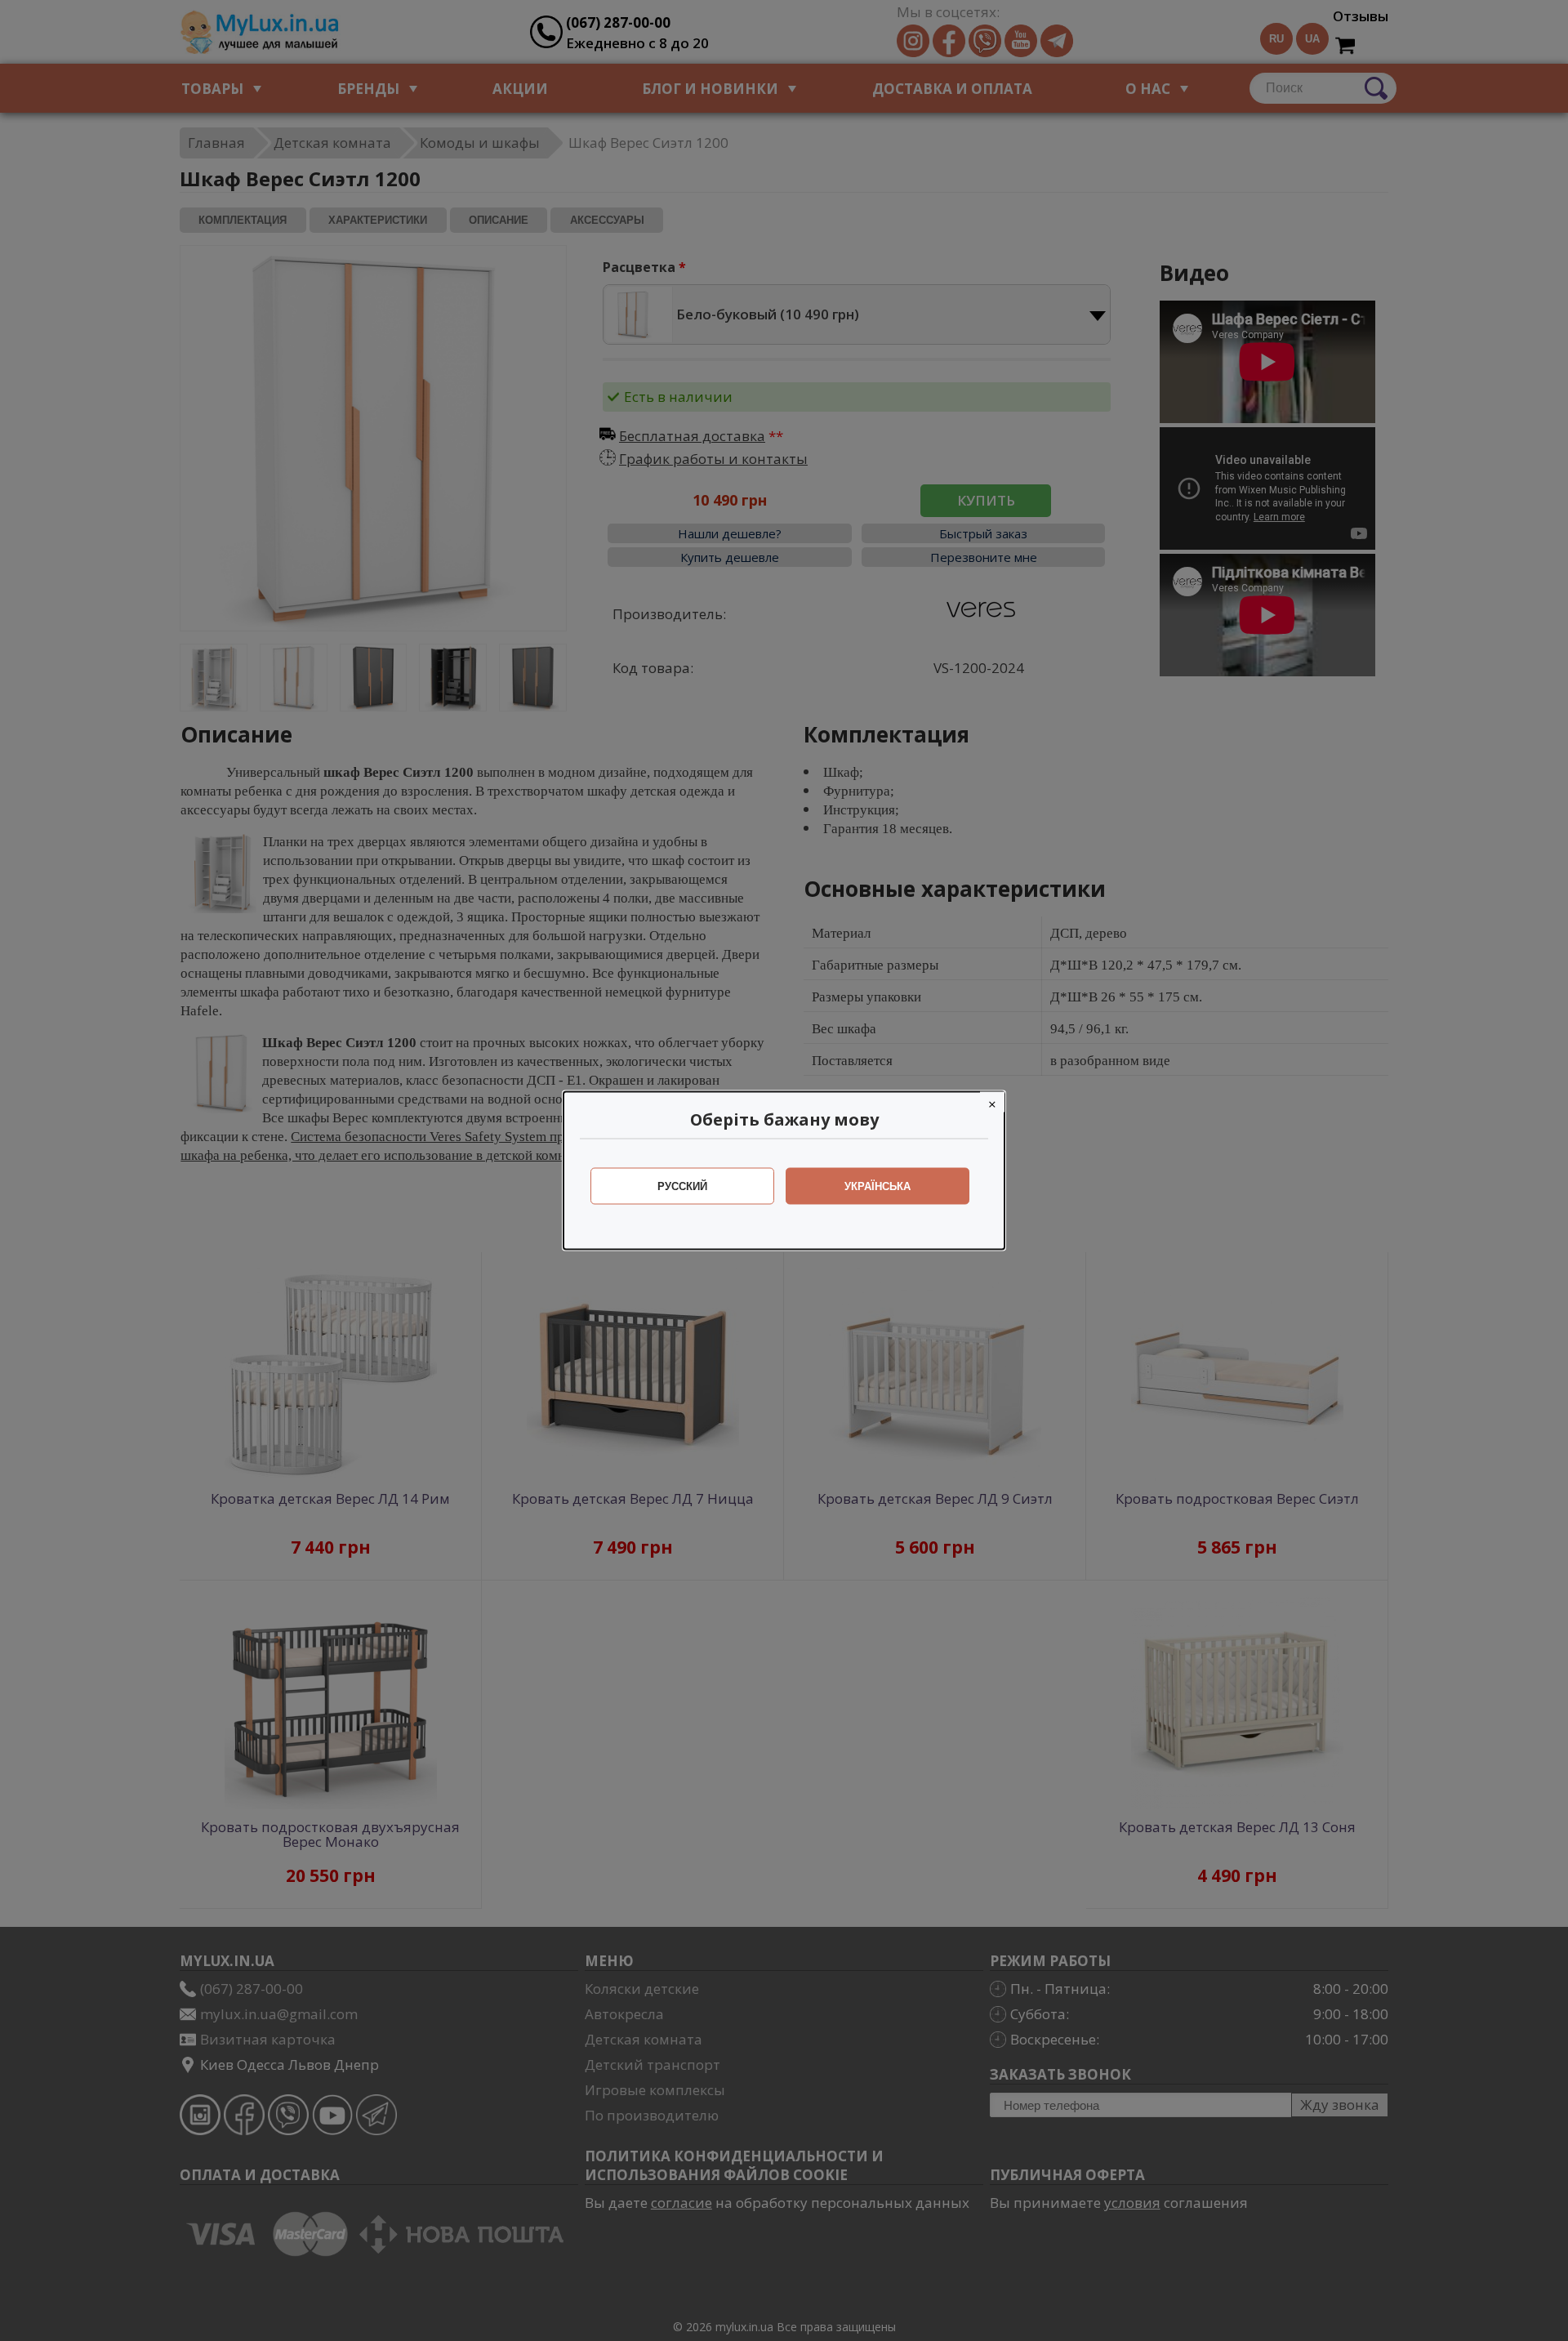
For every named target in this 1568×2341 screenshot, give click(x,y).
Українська (878, 1186)
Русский (682, 1186)
